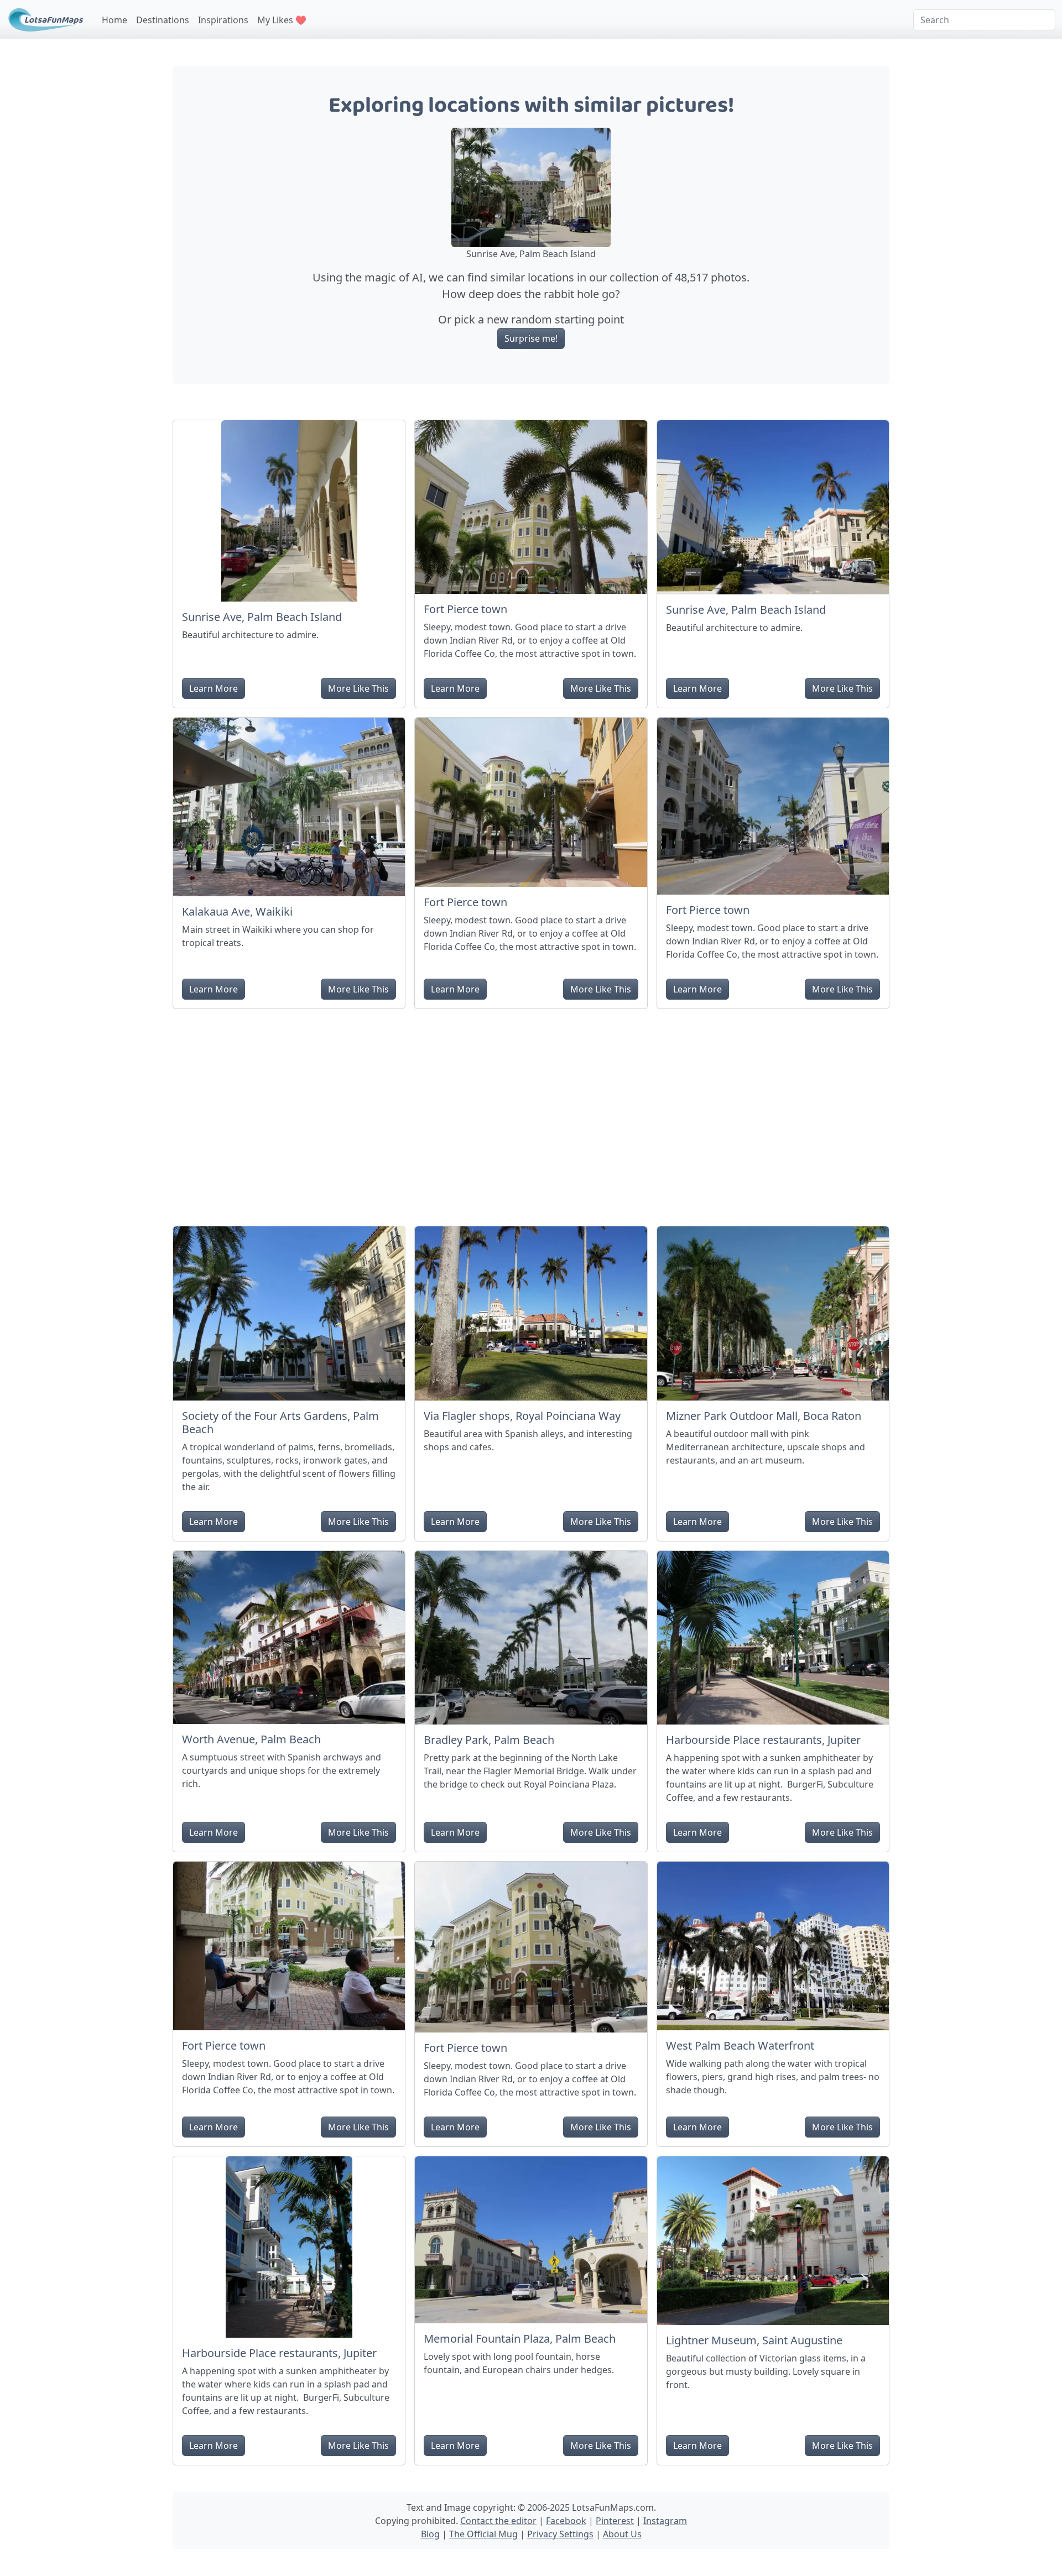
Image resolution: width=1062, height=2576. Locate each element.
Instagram (665, 2521)
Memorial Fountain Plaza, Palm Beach (520, 2339)
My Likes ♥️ (282, 20)
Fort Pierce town (465, 609)
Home (114, 20)
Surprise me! (531, 338)
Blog (430, 2534)
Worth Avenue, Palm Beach (251, 1739)
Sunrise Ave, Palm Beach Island (262, 617)
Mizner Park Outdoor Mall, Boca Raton (764, 1416)
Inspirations (223, 20)
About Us (622, 2534)
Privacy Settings (560, 2534)
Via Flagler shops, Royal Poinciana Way (522, 1416)
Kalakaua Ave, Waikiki (237, 911)
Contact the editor (498, 2521)
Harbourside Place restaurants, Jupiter (763, 1740)
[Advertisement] (531, 1113)
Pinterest (615, 2521)
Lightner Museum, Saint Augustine (754, 2340)
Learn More (214, 688)
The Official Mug (483, 2534)
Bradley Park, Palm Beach (489, 1740)
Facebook (566, 2521)
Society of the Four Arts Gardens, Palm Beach (280, 1422)
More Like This (358, 688)
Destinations (163, 20)
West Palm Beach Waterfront (740, 2045)
